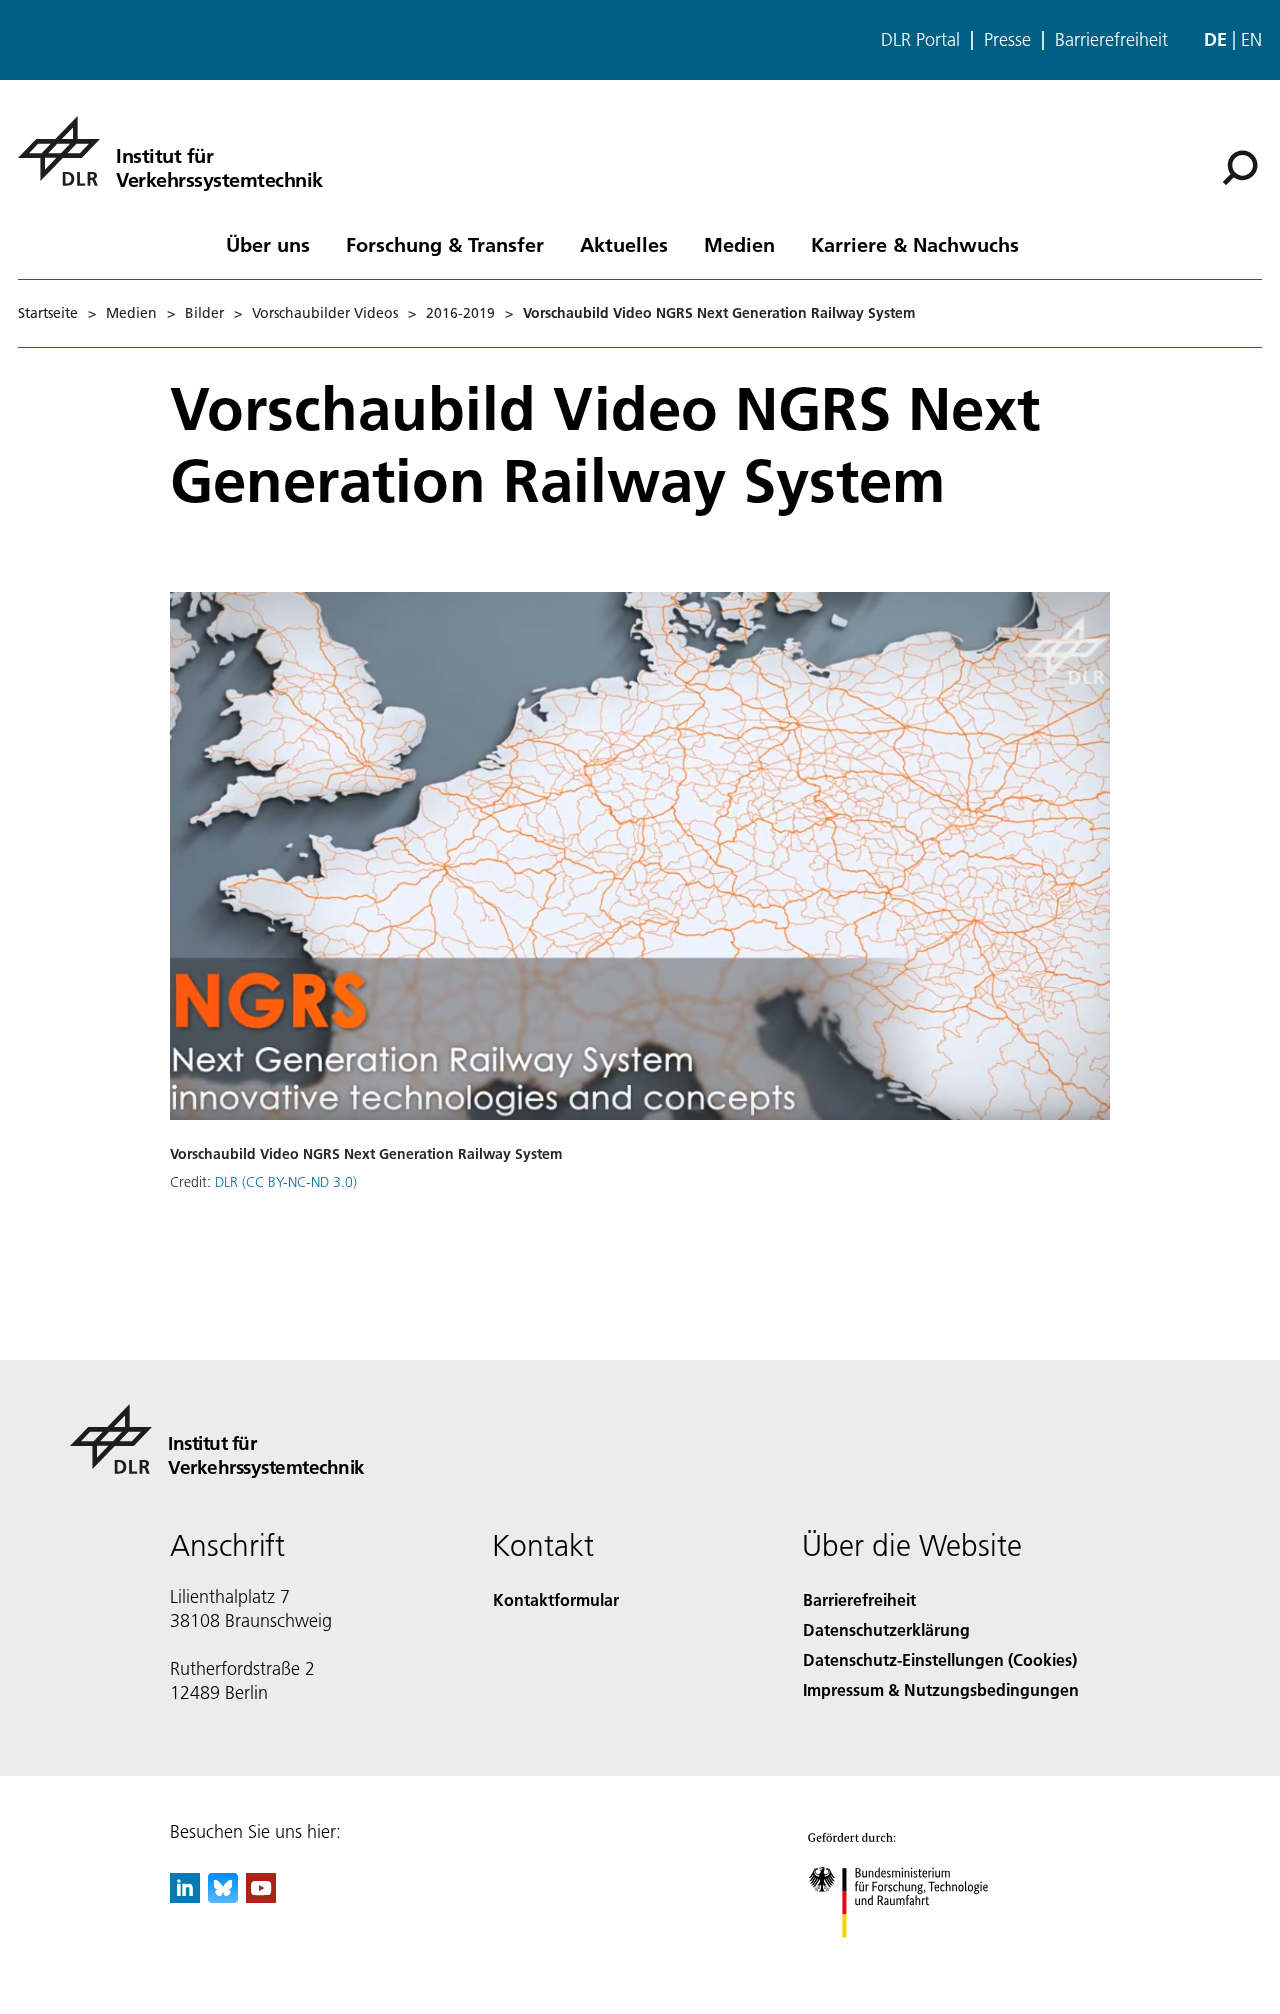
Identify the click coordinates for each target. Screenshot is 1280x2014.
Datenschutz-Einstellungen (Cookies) (940, 1659)
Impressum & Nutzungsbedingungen (941, 1689)
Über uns (268, 244)
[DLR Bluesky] (223, 1896)
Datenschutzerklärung (886, 1629)
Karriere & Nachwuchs (915, 244)
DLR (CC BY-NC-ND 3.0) (286, 1182)
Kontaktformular (556, 1599)
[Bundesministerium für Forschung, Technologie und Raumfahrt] (918, 1957)
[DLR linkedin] (185, 1896)
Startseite (48, 313)
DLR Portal (920, 40)
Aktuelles (624, 244)
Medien (739, 244)
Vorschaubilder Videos (325, 313)
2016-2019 (460, 313)
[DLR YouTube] (261, 1896)
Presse (1007, 40)
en (1251, 39)
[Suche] (1242, 166)
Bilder (204, 313)
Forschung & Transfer (445, 244)
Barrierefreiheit (1111, 40)
